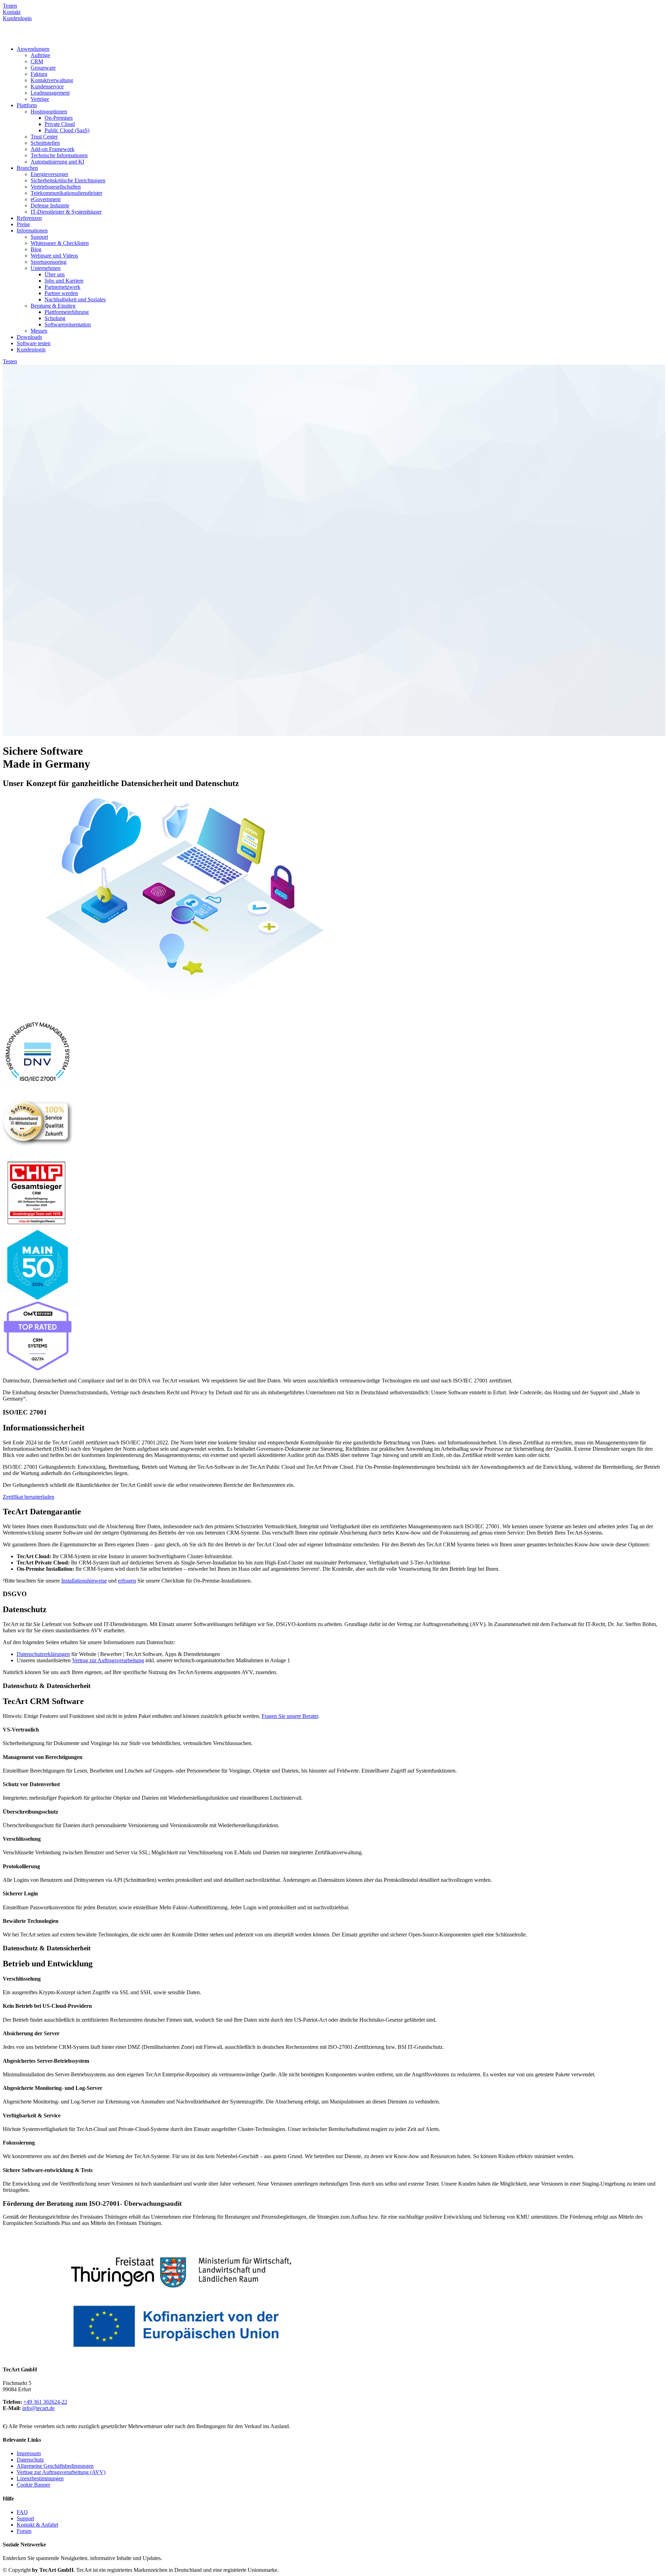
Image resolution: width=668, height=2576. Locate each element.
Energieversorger (49, 174)
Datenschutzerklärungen (43, 1654)
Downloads (29, 337)
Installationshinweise (84, 1581)
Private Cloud (60, 124)
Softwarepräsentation (68, 324)
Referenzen (29, 218)
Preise (23, 224)
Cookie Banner (33, 2485)
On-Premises (59, 118)
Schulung (55, 318)
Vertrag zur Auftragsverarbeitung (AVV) (61, 2472)
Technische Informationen (59, 155)
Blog (36, 249)
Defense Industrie (50, 205)
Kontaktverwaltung (52, 80)
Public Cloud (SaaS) (67, 130)
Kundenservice (47, 86)
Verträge (40, 99)
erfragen (127, 1581)
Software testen (34, 343)
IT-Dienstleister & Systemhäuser (66, 212)
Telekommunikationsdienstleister (66, 193)
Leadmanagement (50, 93)
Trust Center (44, 137)
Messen (39, 331)
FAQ (22, 2512)
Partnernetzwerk (62, 287)
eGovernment (46, 199)
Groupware (43, 68)
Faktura (39, 74)
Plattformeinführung (67, 312)
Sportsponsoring (49, 262)
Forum (24, 2531)
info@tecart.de (38, 2408)
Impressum (29, 2453)
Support (39, 237)
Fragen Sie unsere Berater (290, 1716)
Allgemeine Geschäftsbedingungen (55, 2466)
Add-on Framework (53, 149)
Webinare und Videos (54, 256)
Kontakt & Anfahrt (37, 2525)
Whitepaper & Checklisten (60, 243)
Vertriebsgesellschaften (56, 187)
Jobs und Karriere (64, 281)
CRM (37, 61)
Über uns (55, 274)
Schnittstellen (45, 143)
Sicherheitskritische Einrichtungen (68, 180)
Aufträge (40, 55)
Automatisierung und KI (57, 162)
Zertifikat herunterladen (29, 1497)
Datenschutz (30, 2460)
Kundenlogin (31, 350)
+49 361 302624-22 (45, 2402)
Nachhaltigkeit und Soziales (75, 299)
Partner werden (61, 293)
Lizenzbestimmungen (40, 2478)
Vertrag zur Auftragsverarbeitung (108, 1660)
